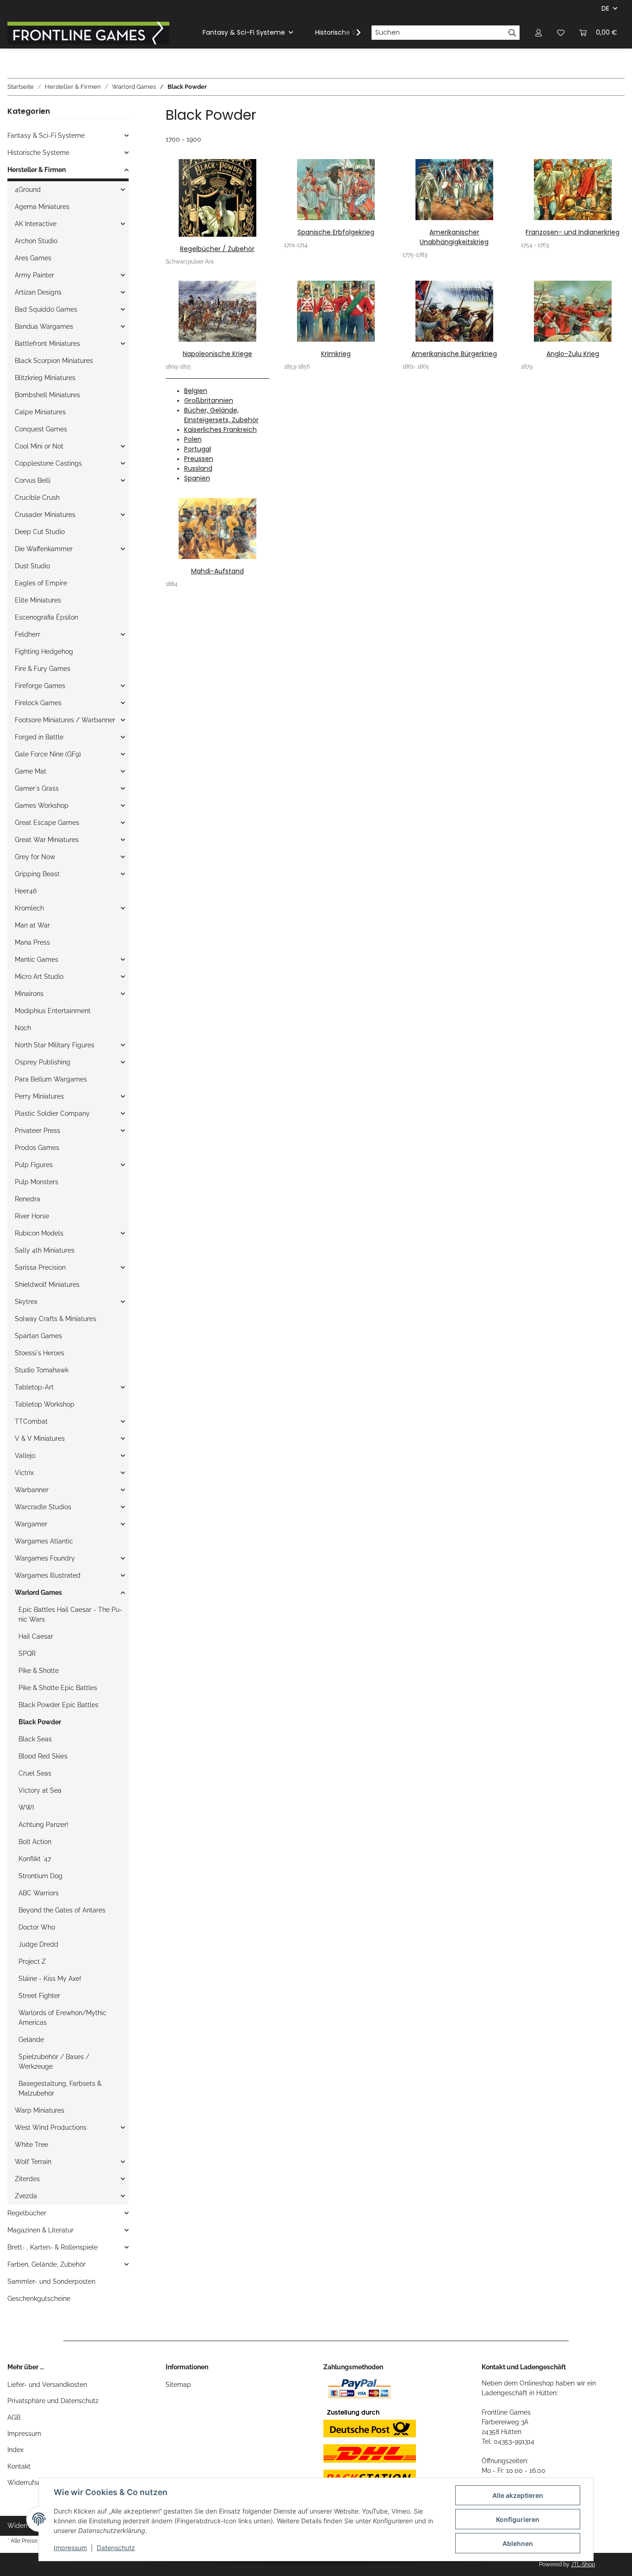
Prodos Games (37, 1148)
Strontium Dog (40, 1876)
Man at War (32, 925)
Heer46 (26, 891)
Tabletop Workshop (45, 1404)
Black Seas (35, 1739)
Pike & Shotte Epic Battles (58, 1688)
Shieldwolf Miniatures (47, 1285)
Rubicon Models (39, 1233)
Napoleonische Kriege (217, 354)
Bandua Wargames (44, 326)
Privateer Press (37, 1131)
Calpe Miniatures (40, 412)
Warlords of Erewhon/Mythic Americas (62, 2018)
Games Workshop (42, 805)
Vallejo (25, 1456)
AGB (14, 2417)
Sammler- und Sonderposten (51, 2281)
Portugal (198, 449)
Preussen (199, 459)
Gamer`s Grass (37, 788)
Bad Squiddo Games (46, 309)
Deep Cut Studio (40, 532)
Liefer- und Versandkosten (47, 2385)
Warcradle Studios (43, 1507)
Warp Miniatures (40, 2110)
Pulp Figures (34, 1165)
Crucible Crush (37, 498)
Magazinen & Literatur (40, 2230)
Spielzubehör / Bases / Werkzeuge (54, 2062)
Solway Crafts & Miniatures (56, 1319)
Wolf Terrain (33, 2162)
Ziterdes (27, 2179)
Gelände (31, 2040)
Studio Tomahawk (42, 1370)
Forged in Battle (39, 737)
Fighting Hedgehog (44, 652)
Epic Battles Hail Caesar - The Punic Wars (70, 1614)
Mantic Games (37, 959)
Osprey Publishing (43, 1062)
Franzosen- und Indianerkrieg (573, 232)
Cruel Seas (35, 1773)
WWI (26, 1808)
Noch (23, 1028)
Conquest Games (41, 429)
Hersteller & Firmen (37, 170)
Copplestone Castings (48, 463)
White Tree (31, 2145)
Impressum (24, 2434)
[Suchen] (512, 33)
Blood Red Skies (43, 1756)
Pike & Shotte (39, 1671)
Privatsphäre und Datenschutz (53, 2401)
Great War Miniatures (47, 840)
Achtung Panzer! (43, 1825)
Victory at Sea (40, 1790)
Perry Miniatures (39, 1096)
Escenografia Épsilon (46, 617)
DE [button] (605, 8)
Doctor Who (37, 1927)
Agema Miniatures (42, 207)
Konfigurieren (518, 2519)
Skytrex (26, 1302)
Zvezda (26, 2196)
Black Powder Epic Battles (59, 1705)
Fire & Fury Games (43, 669)
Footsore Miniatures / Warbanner (65, 720)
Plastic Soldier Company (52, 1113)
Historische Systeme (38, 153)
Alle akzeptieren (518, 2495)
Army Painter (34, 275)
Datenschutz (116, 2548)
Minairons (29, 994)
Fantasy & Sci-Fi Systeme (46, 135)
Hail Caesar (36, 1636)
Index (15, 2450)
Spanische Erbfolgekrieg (336, 232)
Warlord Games (38, 1592)
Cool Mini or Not (39, 446)
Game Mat (31, 771)
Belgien (196, 391)
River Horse (32, 1216)
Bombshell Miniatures (47, 395)
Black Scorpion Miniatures (54, 361)
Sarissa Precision (40, 1267)
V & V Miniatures (40, 1439)
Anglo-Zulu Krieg (573, 354)
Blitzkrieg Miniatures (45, 378)
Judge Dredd (38, 1944)
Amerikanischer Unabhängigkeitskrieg (454, 237)
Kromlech (29, 908)
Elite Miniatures (38, 600)
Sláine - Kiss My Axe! (50, 1979)
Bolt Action (35, 1842)
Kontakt (19, 2466)
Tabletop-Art (34, 1387)
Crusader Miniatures (45, 515)
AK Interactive (36, 224)
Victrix (24, 1473)
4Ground (28, 190)
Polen (193, 439)
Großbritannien (209, 400)
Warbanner (32, 1490)
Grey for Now (35, 857)
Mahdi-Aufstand (217, 571)
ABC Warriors (39, 1893)
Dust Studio (32, 566)
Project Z (32, 1961)
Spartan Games (38, 1336)
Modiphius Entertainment (53, 1011)
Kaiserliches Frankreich (220, 430)
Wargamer (31, 1524)
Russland (198, 468)
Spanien (197, 478)
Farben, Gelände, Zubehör (46, 2264)
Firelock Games (38, 703)
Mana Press (32, 942)
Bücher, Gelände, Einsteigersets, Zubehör (221, 415)
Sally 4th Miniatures (45, 1250)
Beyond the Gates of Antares (62, 1910)
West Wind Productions (51, 2127)
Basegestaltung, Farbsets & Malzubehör (60, 2088)
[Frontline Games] (88, 33)
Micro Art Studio (39, 977)
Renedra (28, 1199)
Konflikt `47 (35, 1859)
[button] (539, 33)
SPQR (27, 1654)
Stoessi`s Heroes (40, 1353)
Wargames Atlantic (44, 1541)
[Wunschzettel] (561, 33)
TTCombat (31, 1421)
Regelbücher (27, 2213)
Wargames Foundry (45, 1558)
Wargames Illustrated (48, 1575)
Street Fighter (39, 1996)
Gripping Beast (37, 874)
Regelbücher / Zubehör (217, 249)
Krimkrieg (336, 354)
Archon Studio (36, 241)
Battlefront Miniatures (47, 344)
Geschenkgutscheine (39, 2299)
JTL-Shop (583, 2564)
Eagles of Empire (41, 583)
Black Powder (40, 1722)
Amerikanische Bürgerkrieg (454, 354)
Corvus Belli (33, 480)
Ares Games (33, 258)
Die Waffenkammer (44, 549)
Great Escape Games (47, 823)
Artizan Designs (38, 292)
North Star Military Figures (55, 1045)
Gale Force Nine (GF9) (48, 754)
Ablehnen (518, 2543)
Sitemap (178, 2385)
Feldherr (28, 634)
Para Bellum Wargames (51, 1079)
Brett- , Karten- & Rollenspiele (53, 2247)
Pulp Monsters (37, 1182)
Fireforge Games (40, 686)
